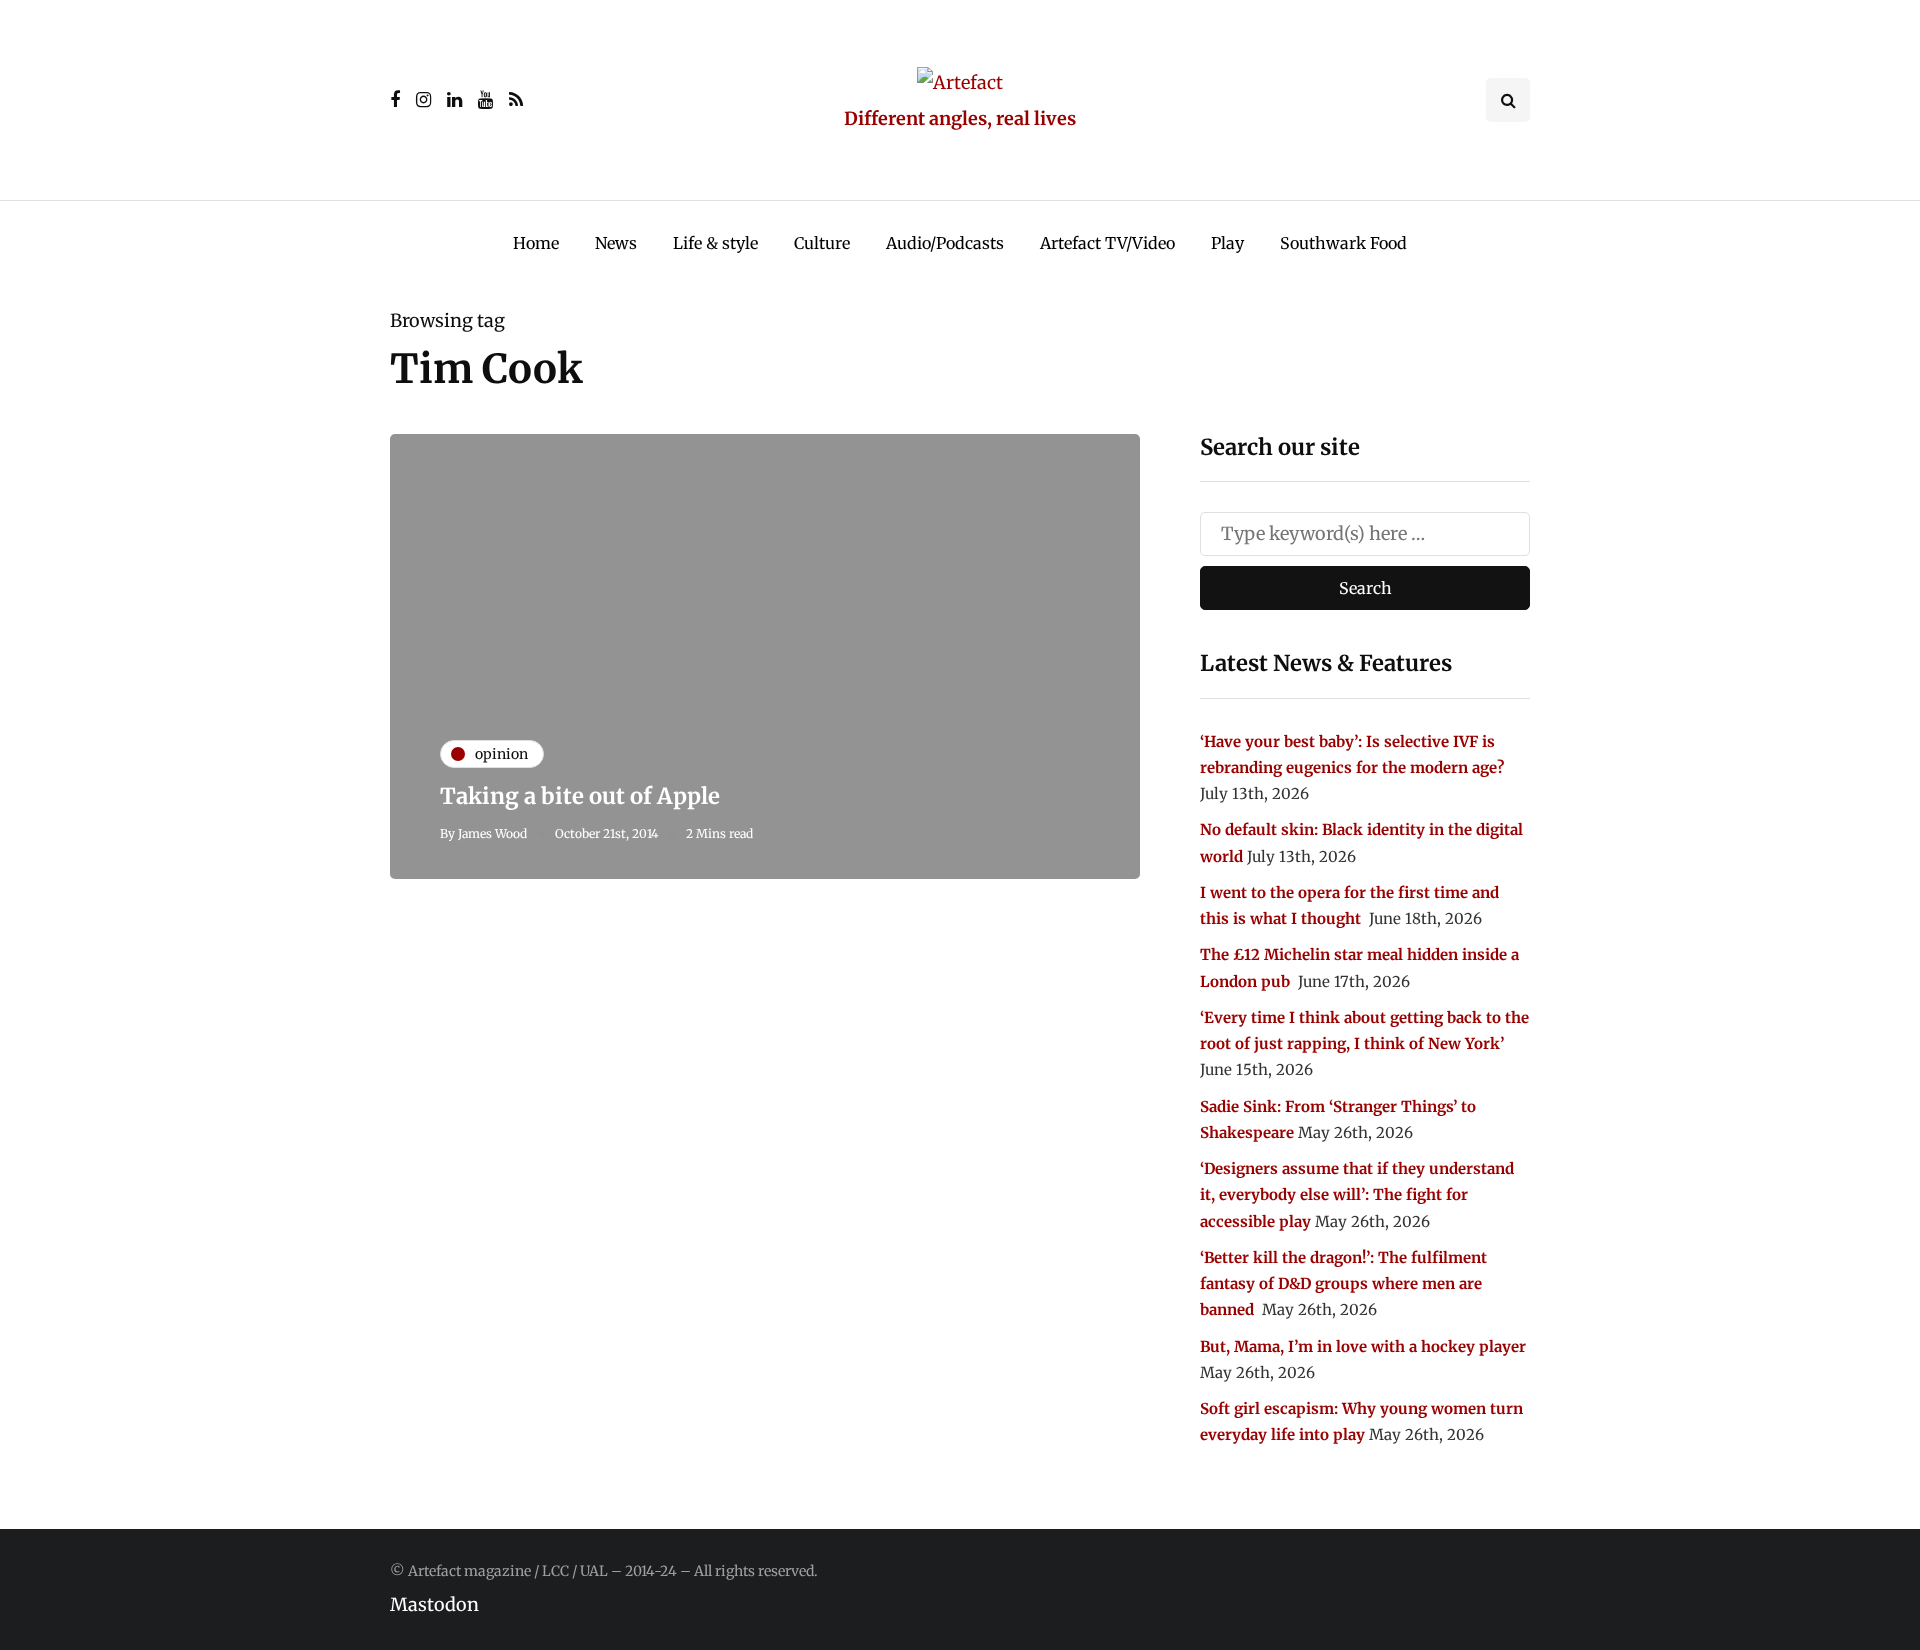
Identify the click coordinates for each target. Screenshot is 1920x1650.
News (616, 243)
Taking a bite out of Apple (580, 796)
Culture (822, 243)
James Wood (492, 833)
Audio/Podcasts (945, 243)
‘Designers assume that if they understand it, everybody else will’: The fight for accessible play (1357, 1195)
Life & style (715, 243)
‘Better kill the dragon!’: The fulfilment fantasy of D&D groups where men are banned (1343, 1284)
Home (536, 243)
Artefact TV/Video (1107, 243)
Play (1227, 243)
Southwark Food (1343, 243)
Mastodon (434, 1604)
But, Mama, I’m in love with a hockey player (1363, 1346)
